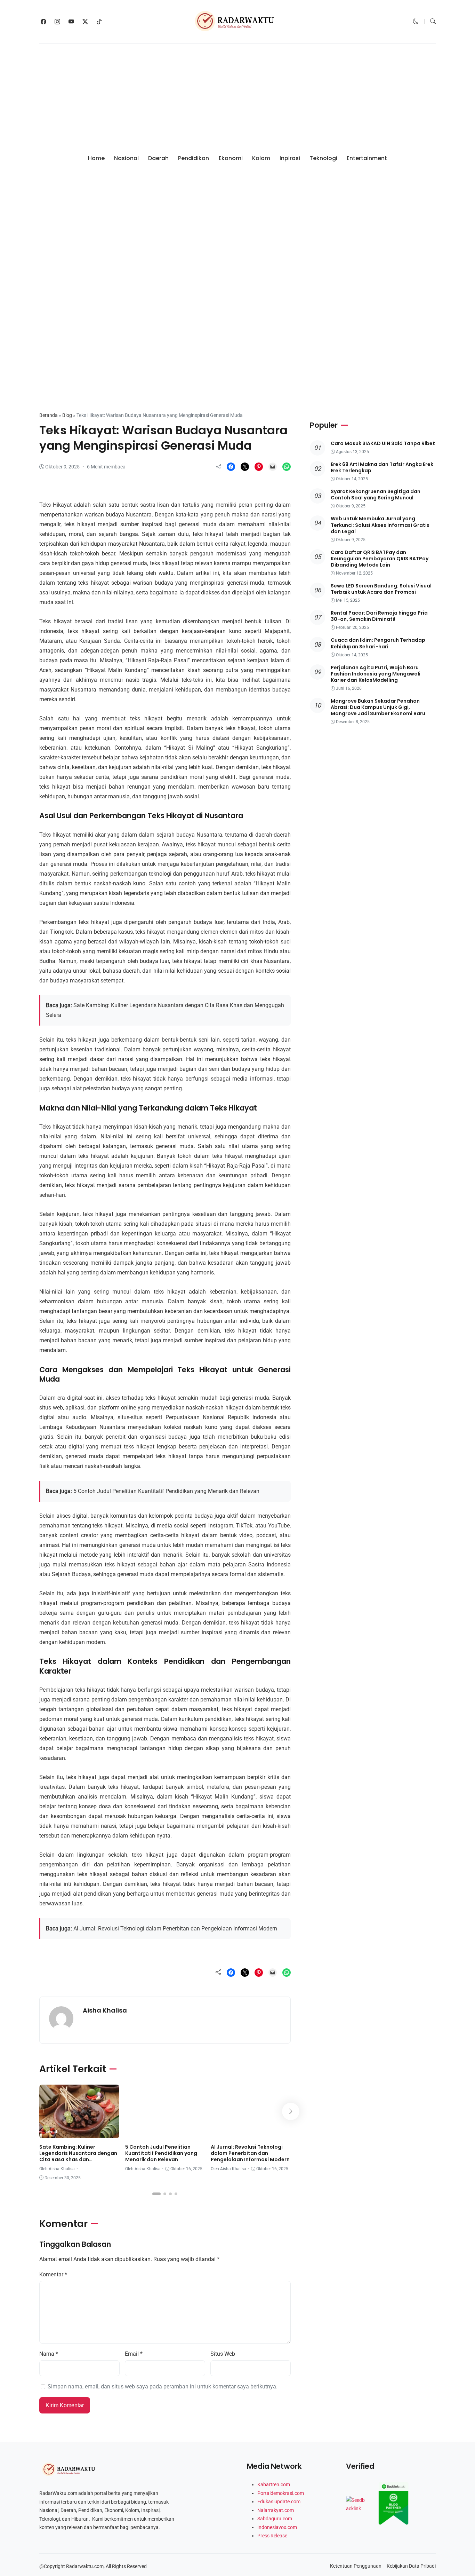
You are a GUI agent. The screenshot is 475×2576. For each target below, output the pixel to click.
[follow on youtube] (71, 22)
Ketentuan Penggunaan (356, 2566)
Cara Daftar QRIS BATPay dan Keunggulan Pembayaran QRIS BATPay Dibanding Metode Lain (380, 559)
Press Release (272, 2536)
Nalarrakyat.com (276, 2510)
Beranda (49, 415)
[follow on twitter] (85, 22)
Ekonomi (231, 158)
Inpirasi (290, 158)
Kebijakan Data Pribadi (411, 2566)
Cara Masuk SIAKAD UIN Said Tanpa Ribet (383, 443)
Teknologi (323, 158)
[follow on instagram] (57, 22)
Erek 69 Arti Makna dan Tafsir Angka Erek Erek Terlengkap (382, 467)
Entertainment (367, 158)
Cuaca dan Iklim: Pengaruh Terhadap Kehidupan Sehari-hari (378, 643)
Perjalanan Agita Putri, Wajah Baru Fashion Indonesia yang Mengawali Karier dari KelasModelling (376, 674)
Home (96, 158)
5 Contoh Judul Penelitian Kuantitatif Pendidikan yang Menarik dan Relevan (166, 1491)
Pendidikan (194, 158)
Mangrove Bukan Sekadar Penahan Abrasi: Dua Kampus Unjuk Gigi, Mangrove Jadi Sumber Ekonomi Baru (378, 707)
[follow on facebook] (43, 22)
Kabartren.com (274, 2484)
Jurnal (55, 392)
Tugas (181, 2132)
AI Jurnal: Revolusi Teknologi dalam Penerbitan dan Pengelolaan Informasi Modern (175, 1929)
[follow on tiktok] (99, 22)
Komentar (53, 2274)
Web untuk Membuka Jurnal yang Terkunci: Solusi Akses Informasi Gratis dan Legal (380, 525)
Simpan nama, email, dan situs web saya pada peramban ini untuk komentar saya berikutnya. (163, 2387)
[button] (416, 21)
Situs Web (223, 2354)
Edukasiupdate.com (279, 2502)
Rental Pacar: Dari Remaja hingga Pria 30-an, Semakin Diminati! (379, 616)
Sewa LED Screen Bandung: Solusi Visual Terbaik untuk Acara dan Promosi (381, 589)
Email (134, 2354)
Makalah (159, 2132)
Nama (49, 2354)
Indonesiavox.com (277, 2527)
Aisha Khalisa (105, 2010)
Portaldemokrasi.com (281, 2493)
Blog (67, 415)
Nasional (126, 158)
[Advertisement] (237, 96)
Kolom (261, 158)
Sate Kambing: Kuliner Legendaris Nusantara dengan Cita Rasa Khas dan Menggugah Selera (78, 2156)
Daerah (158, 158)
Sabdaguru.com (275, 2519)
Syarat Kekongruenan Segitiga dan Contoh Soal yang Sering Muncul (376, 495)
